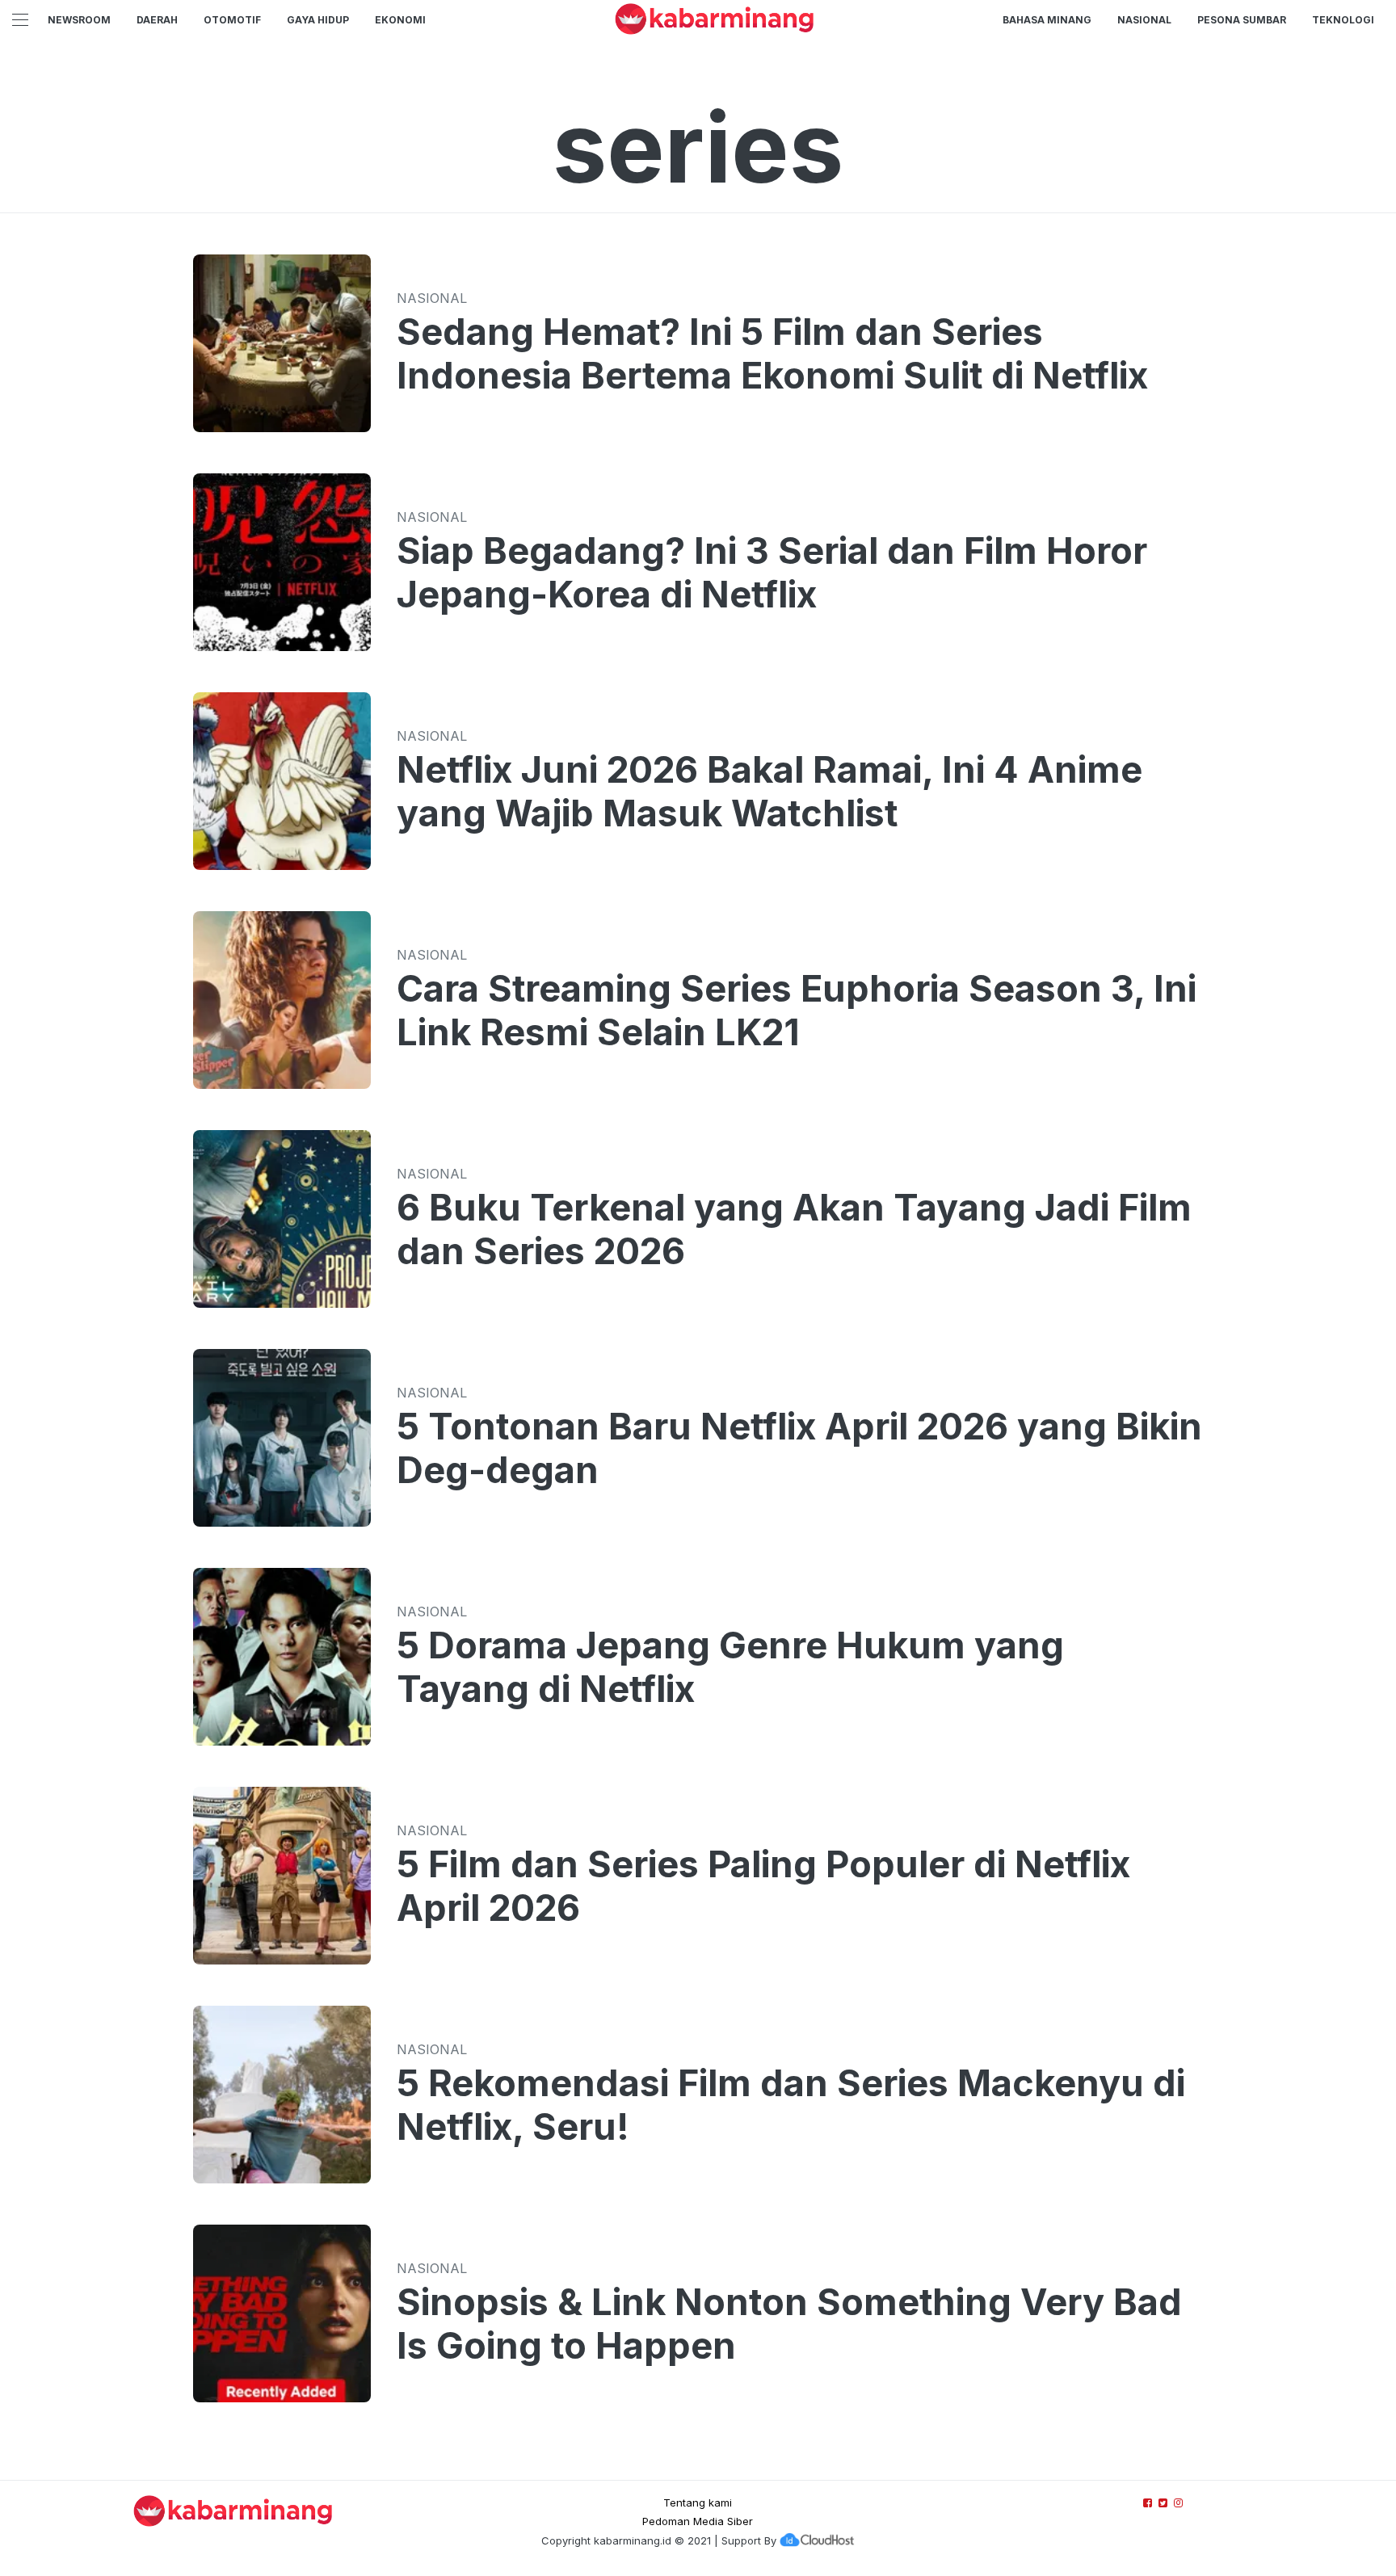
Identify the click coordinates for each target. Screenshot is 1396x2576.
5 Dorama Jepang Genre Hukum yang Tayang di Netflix (730, 1667)
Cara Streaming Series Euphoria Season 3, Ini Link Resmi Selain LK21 (797, 1011)
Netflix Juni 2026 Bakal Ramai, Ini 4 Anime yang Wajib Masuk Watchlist (769, 792)
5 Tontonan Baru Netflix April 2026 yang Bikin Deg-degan (799, 1448)
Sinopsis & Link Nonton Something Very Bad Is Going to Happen (789, 2324)
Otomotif (232, 20)
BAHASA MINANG (1047, 20)
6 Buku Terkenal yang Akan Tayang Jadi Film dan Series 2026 (794, 1229)
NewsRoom (79, 20)
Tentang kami (698, 2502)
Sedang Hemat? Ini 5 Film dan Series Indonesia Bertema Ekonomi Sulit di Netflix (772, 354)
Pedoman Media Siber (698, 2521)
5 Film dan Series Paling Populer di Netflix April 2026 (763, 1886)
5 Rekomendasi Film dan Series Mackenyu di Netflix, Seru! (791, 2105)
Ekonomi (400, 20)
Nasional (1144, 20)
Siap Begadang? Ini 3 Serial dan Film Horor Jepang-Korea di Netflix (772, 573)
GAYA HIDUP (318, 20)
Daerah (157, 20)
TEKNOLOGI (1343, 20)
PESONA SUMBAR (1242, 20)
